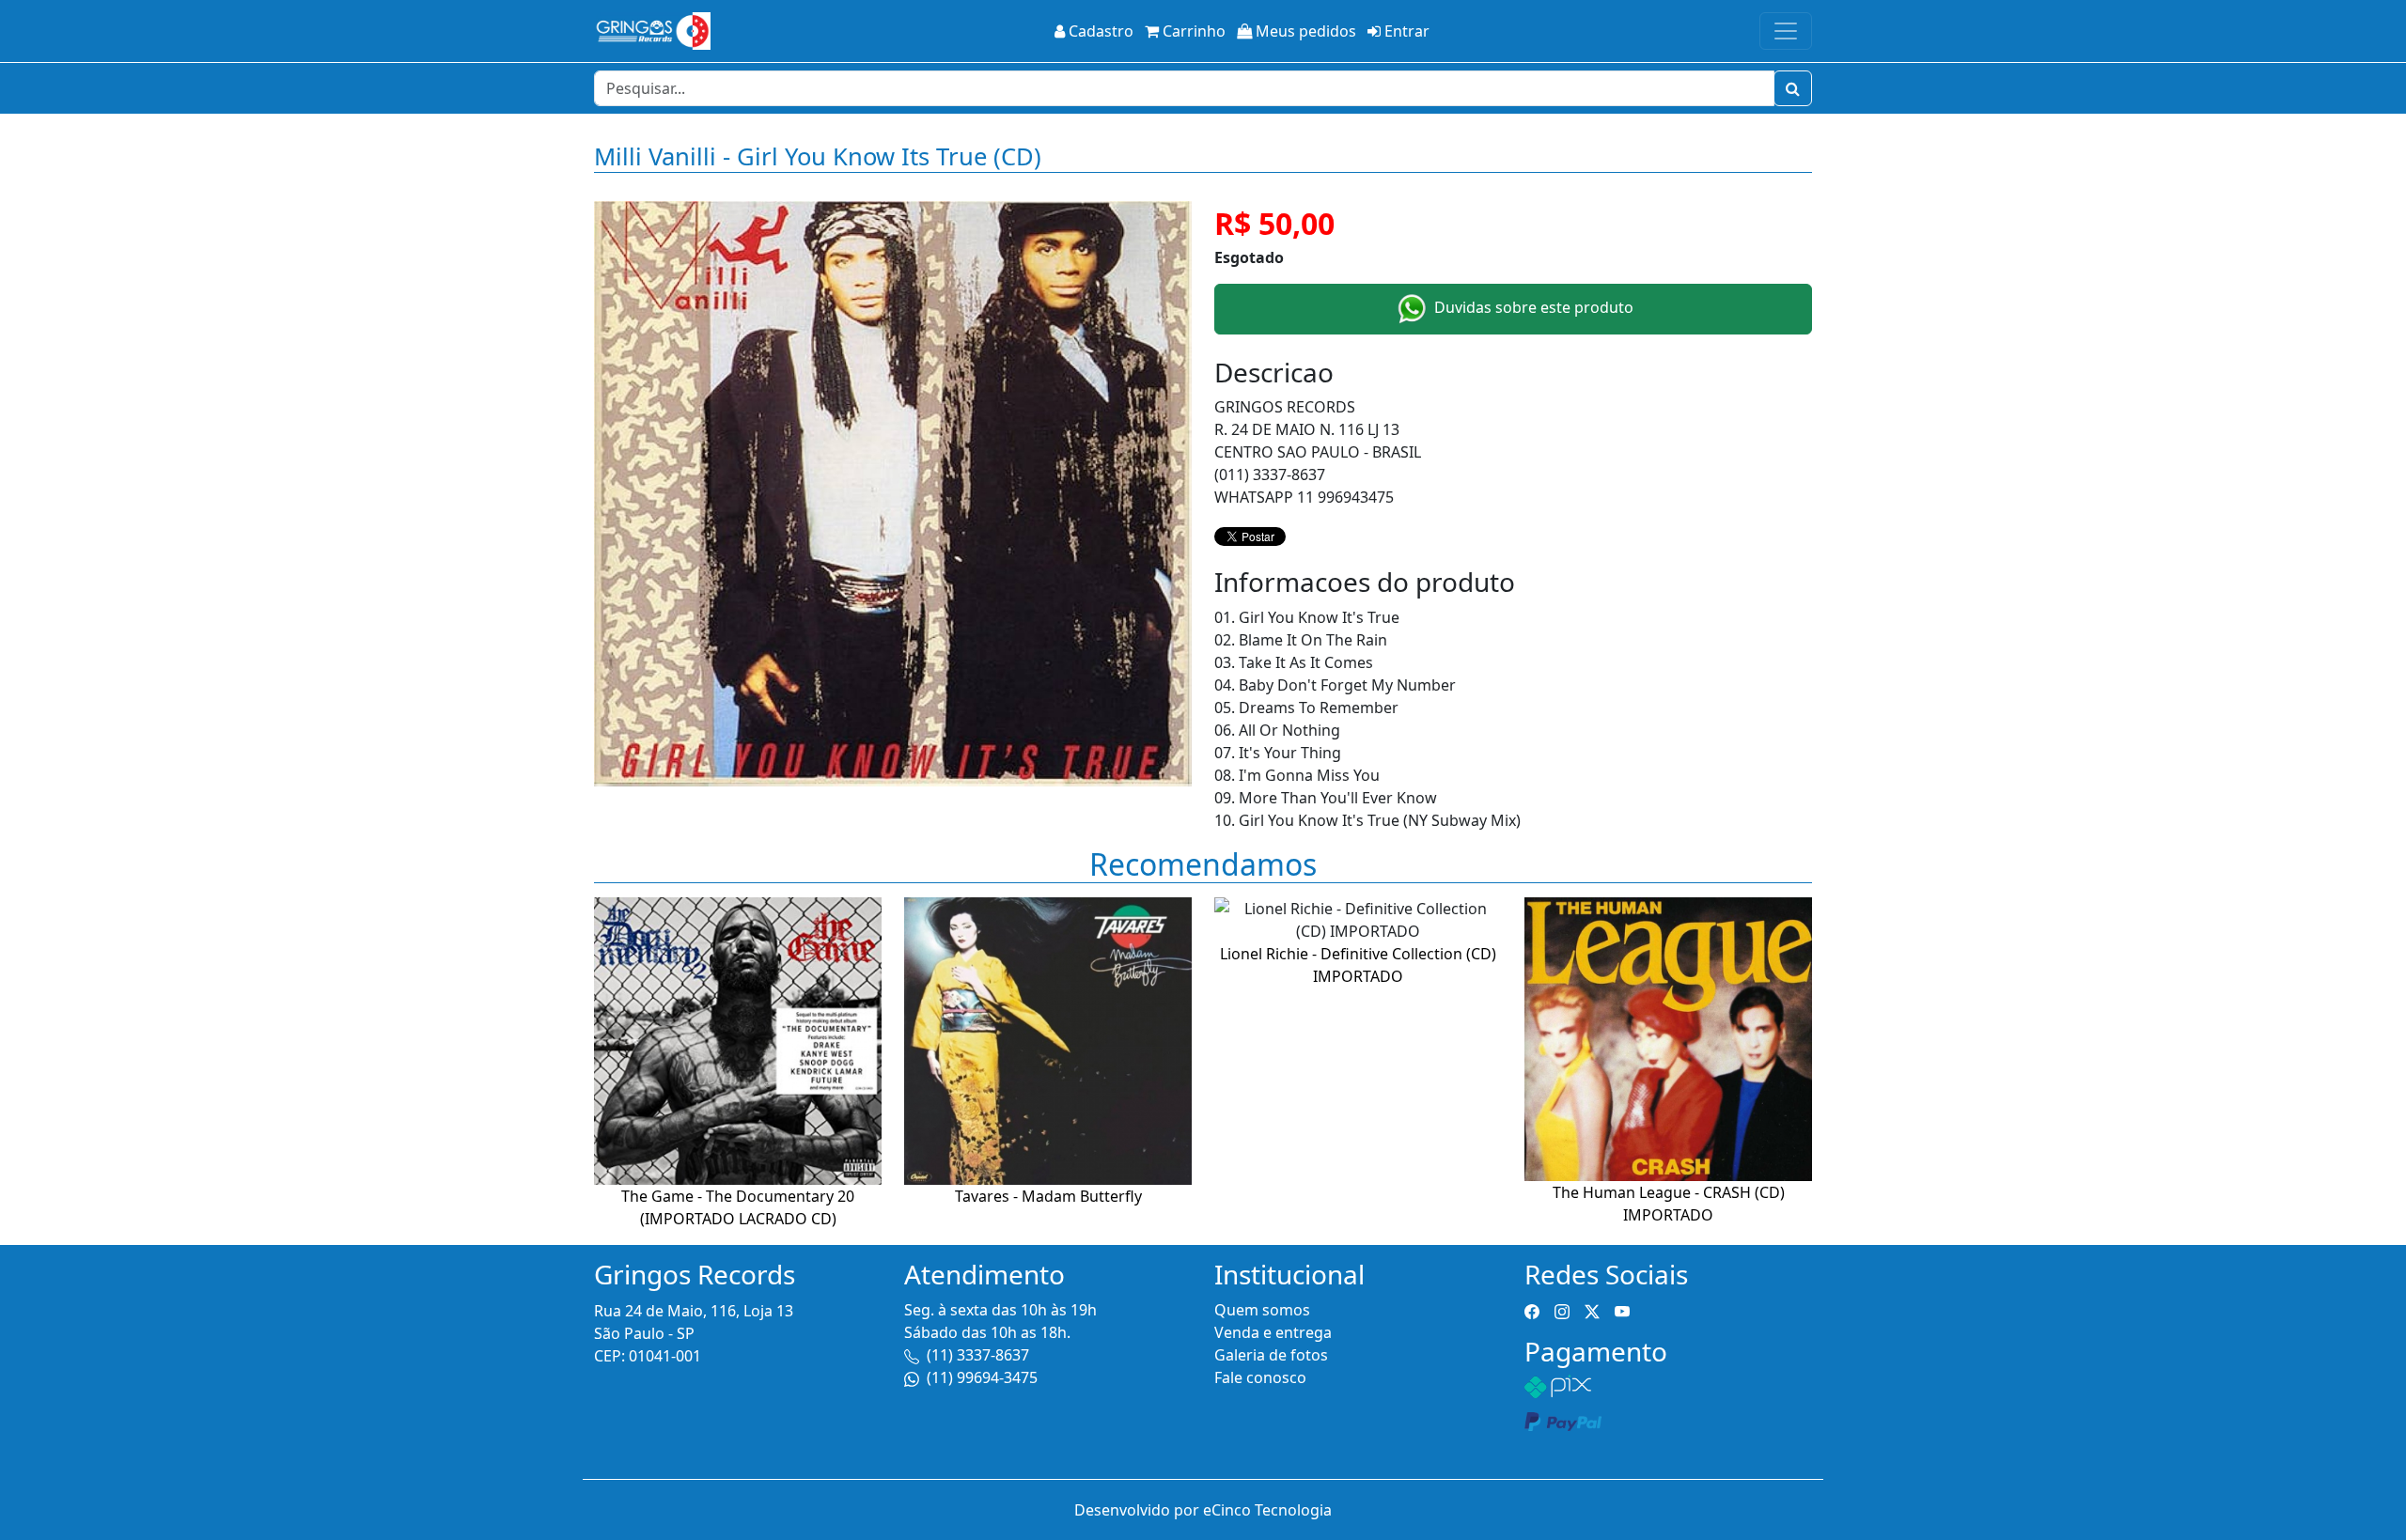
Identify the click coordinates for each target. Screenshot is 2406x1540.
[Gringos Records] (652, 31)
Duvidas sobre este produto (1532, 307)
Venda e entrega (1273, 1332)
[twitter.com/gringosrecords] (1592, 1310)
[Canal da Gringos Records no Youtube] (1622, 1310)
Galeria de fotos (1271, 1355)
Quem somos (1262, 1310)
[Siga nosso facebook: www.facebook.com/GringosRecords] (1532, 1310)
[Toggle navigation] (1786, 31)
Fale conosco (1260, 1377)
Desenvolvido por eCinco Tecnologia (1203, 1510)
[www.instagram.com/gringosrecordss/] (1562, 1310)
